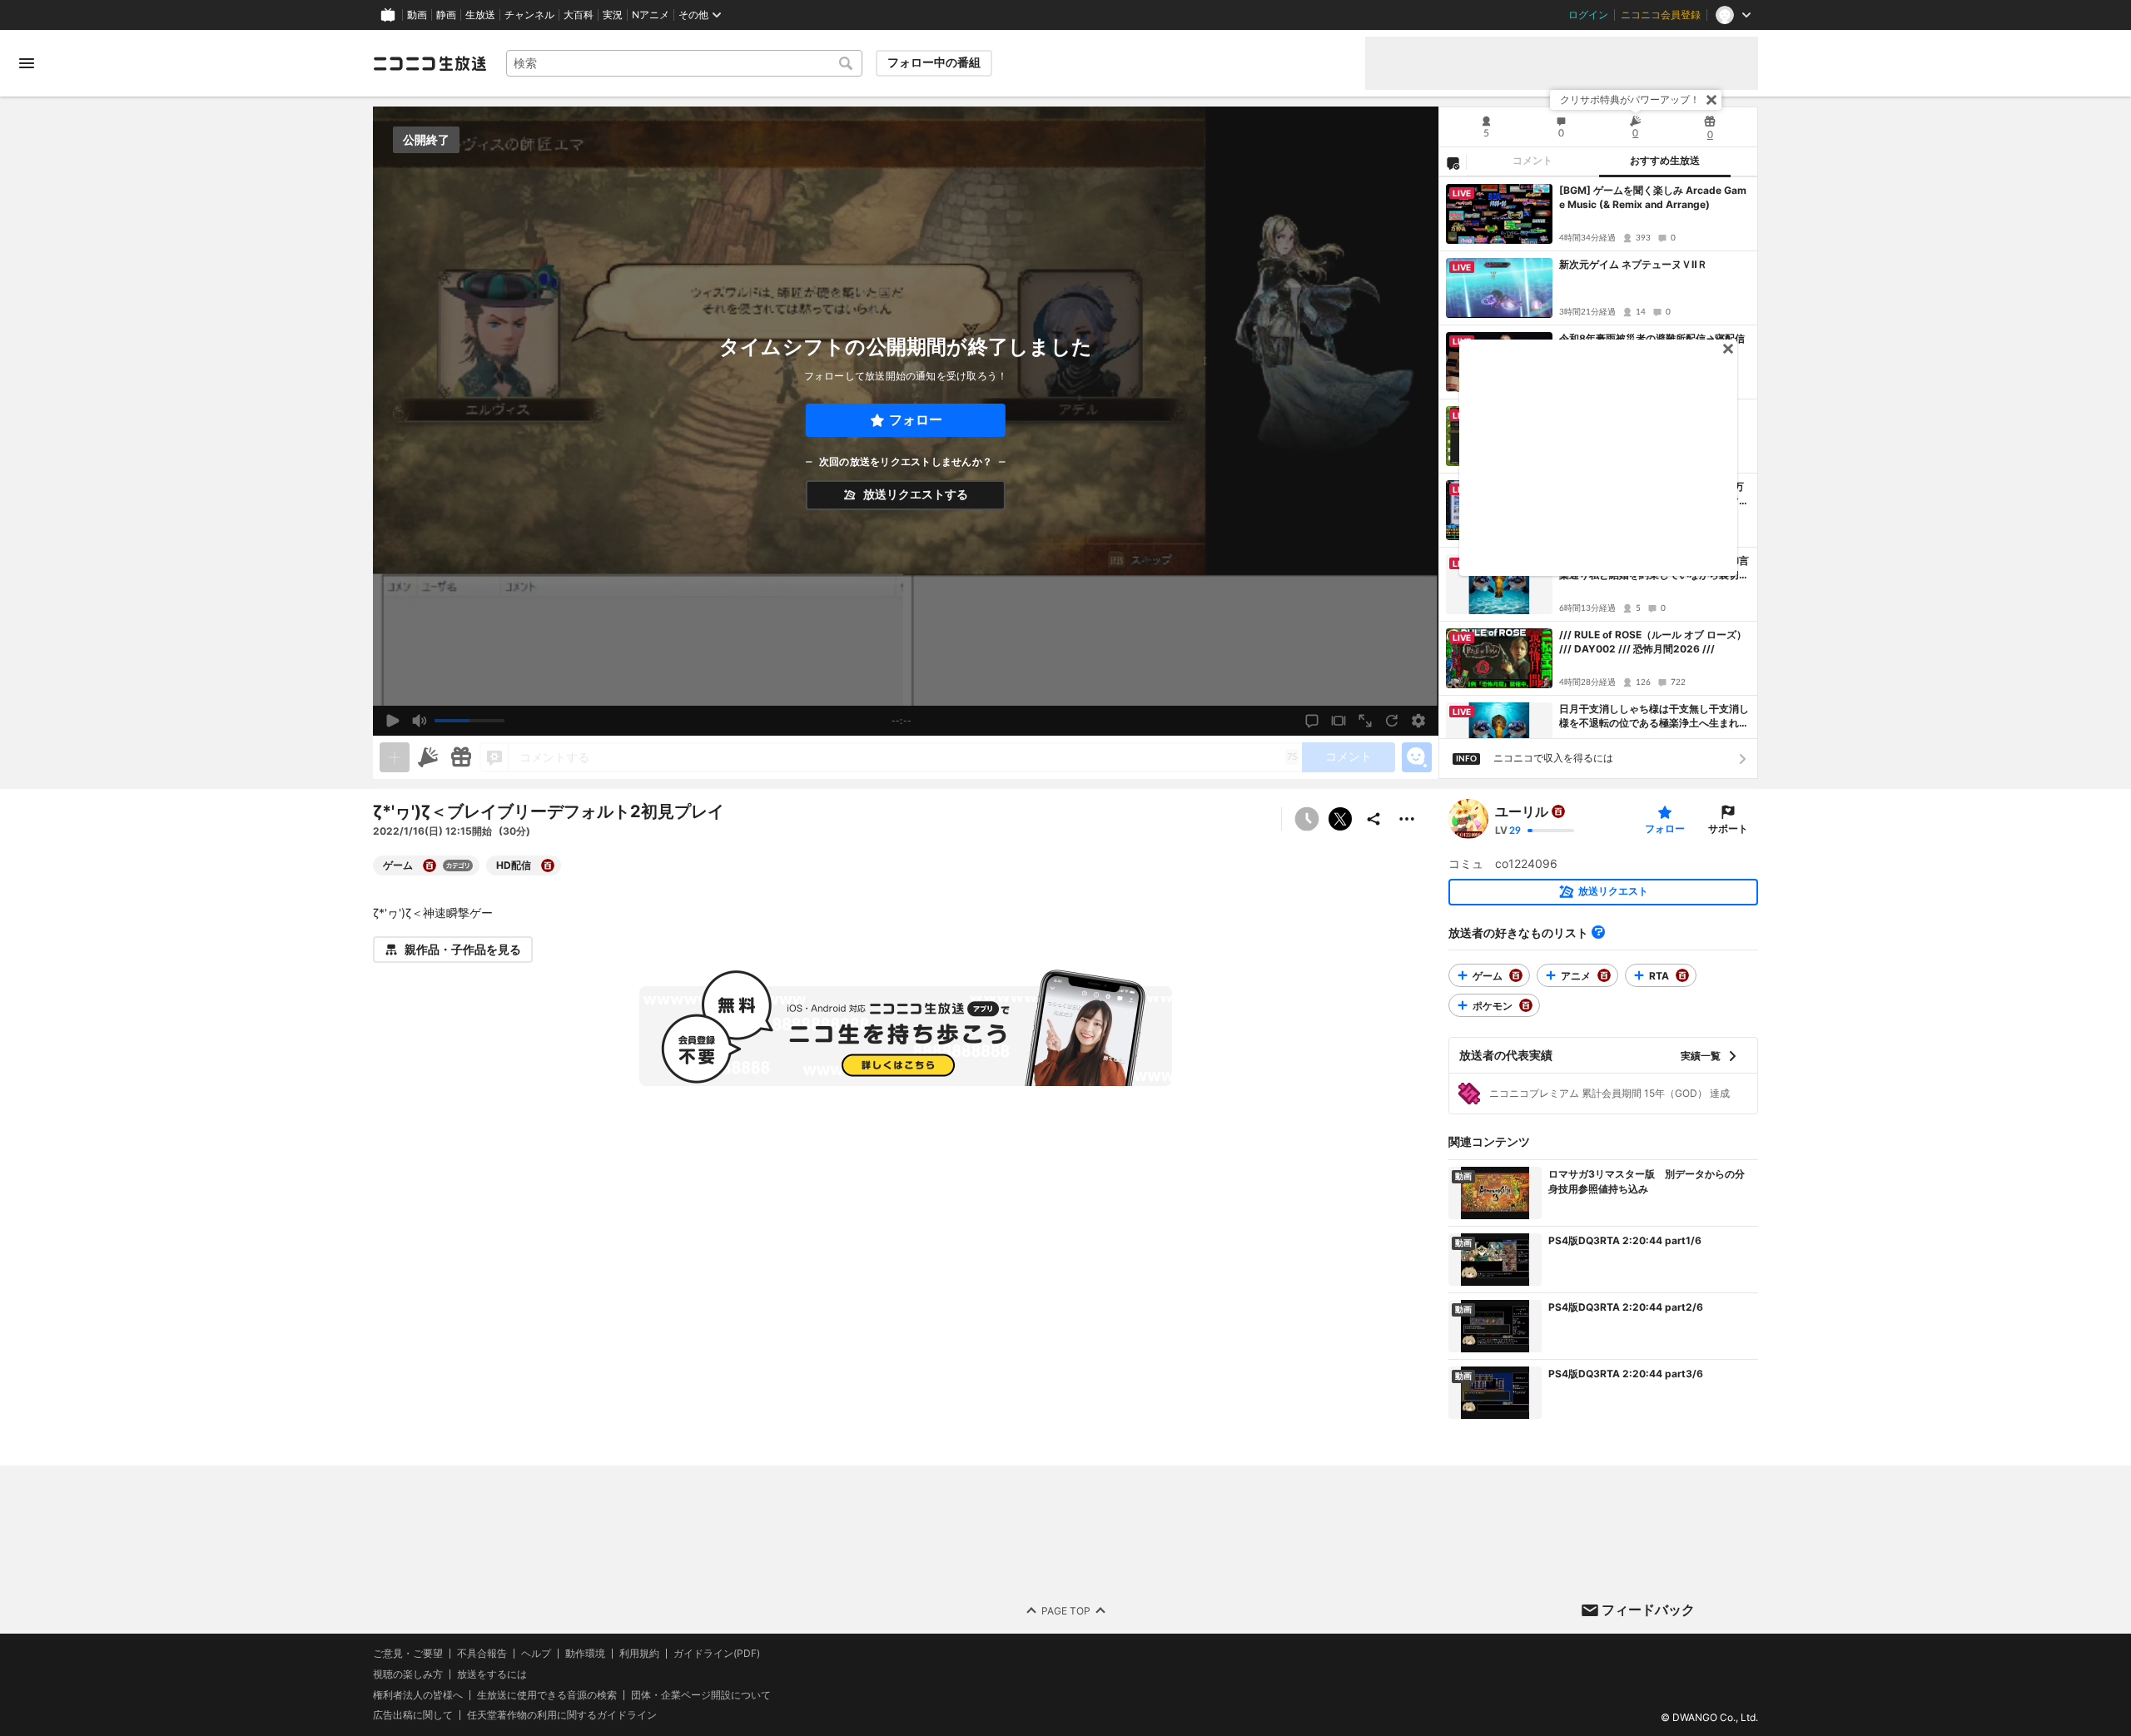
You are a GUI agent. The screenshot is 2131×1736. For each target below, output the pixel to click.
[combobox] (684, 63)
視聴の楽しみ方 (408, 1673)
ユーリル (1522, 811)
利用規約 (639, 1654)
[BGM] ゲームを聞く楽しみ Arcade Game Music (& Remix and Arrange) (1653, 197)
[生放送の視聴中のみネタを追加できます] (395, 757)
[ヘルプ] (1598, 932)
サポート (1728, 828)
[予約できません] (1307, 819)
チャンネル (529, 15)
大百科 (579, 15)
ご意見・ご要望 (408, 1653)
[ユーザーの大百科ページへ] (1558, 811)
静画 (446, 15)
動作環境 (585, 1654)
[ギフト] (461, 757)
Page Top (1066, 1610)
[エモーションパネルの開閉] (1417, 757)
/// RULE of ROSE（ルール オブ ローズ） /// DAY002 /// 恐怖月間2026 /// (1653, 642)
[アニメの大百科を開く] (1604, 975)
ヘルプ (536, 1654)
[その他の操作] (1407, 819)
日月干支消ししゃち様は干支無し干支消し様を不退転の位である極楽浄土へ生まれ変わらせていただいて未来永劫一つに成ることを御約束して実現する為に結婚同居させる (1654, 717)
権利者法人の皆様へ (418, 1694)
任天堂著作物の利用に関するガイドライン (562, 1715)
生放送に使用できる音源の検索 (547, 1694)
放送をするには (492, 1674)
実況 (613, 15)
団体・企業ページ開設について (701, 1694)
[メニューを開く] (27, 63)
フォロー (916, 420)
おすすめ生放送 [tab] (1665, 161)
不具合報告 (482, 1654)
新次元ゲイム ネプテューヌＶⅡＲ (1633, 264)
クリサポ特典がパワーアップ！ (1630, 99)
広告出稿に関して (413, 1715)
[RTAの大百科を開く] (1682, 975)
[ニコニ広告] (428, 757)
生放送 (480, 15)
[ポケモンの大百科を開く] (1526, 1005)
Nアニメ (651, 15)
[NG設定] (1453, 162)
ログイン (1588, 15)
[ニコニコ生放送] (430, 63)
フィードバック (1648, 1610)
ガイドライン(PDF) (717, 1654)
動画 (417, 15)
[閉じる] (1711, 100)
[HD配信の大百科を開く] (548, 866)
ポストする (1340, 819)
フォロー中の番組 (934, 62)
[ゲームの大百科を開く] (430, 866)
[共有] (1373, 819)
